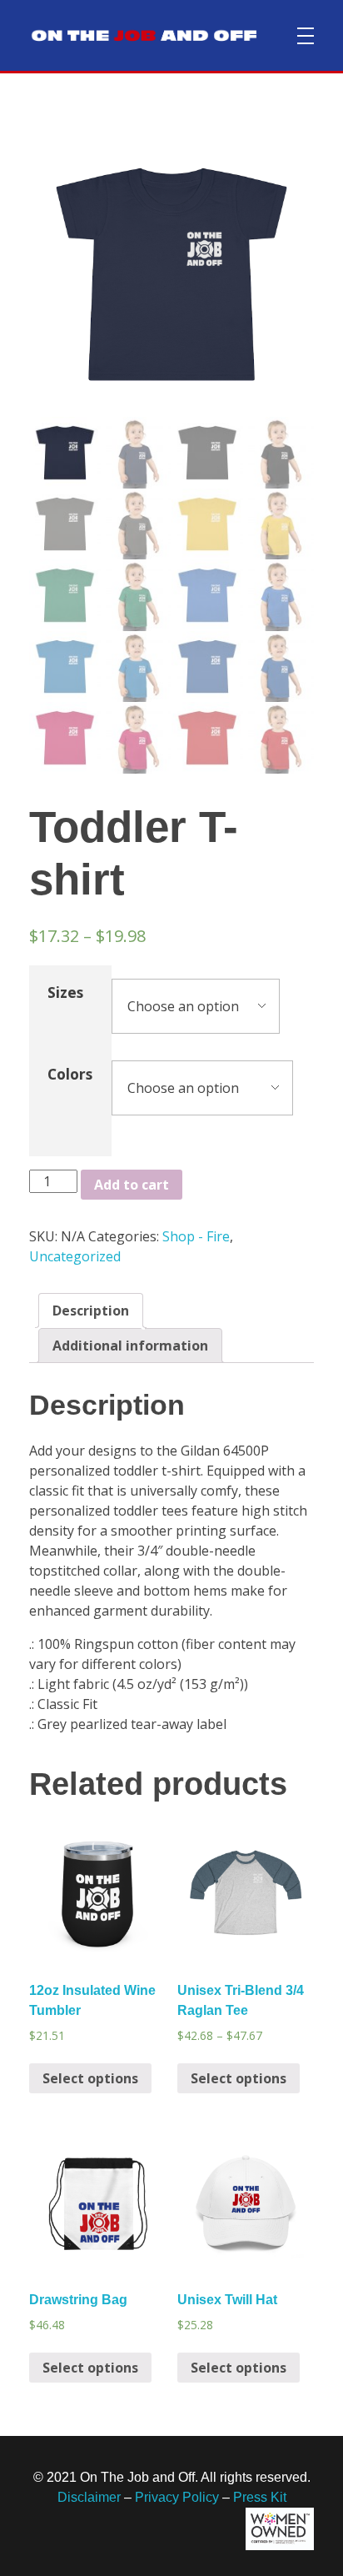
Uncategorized (75, 1256)
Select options (90, 2078)
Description (91, 1311)
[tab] (91, 1311)
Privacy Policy (177, 2497)
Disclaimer (89, 2497)
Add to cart (132, 1185)
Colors (70, 1074)
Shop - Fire (196, 1236)
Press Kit (260, 2497)
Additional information (130, 1346)
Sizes (65, 992)
